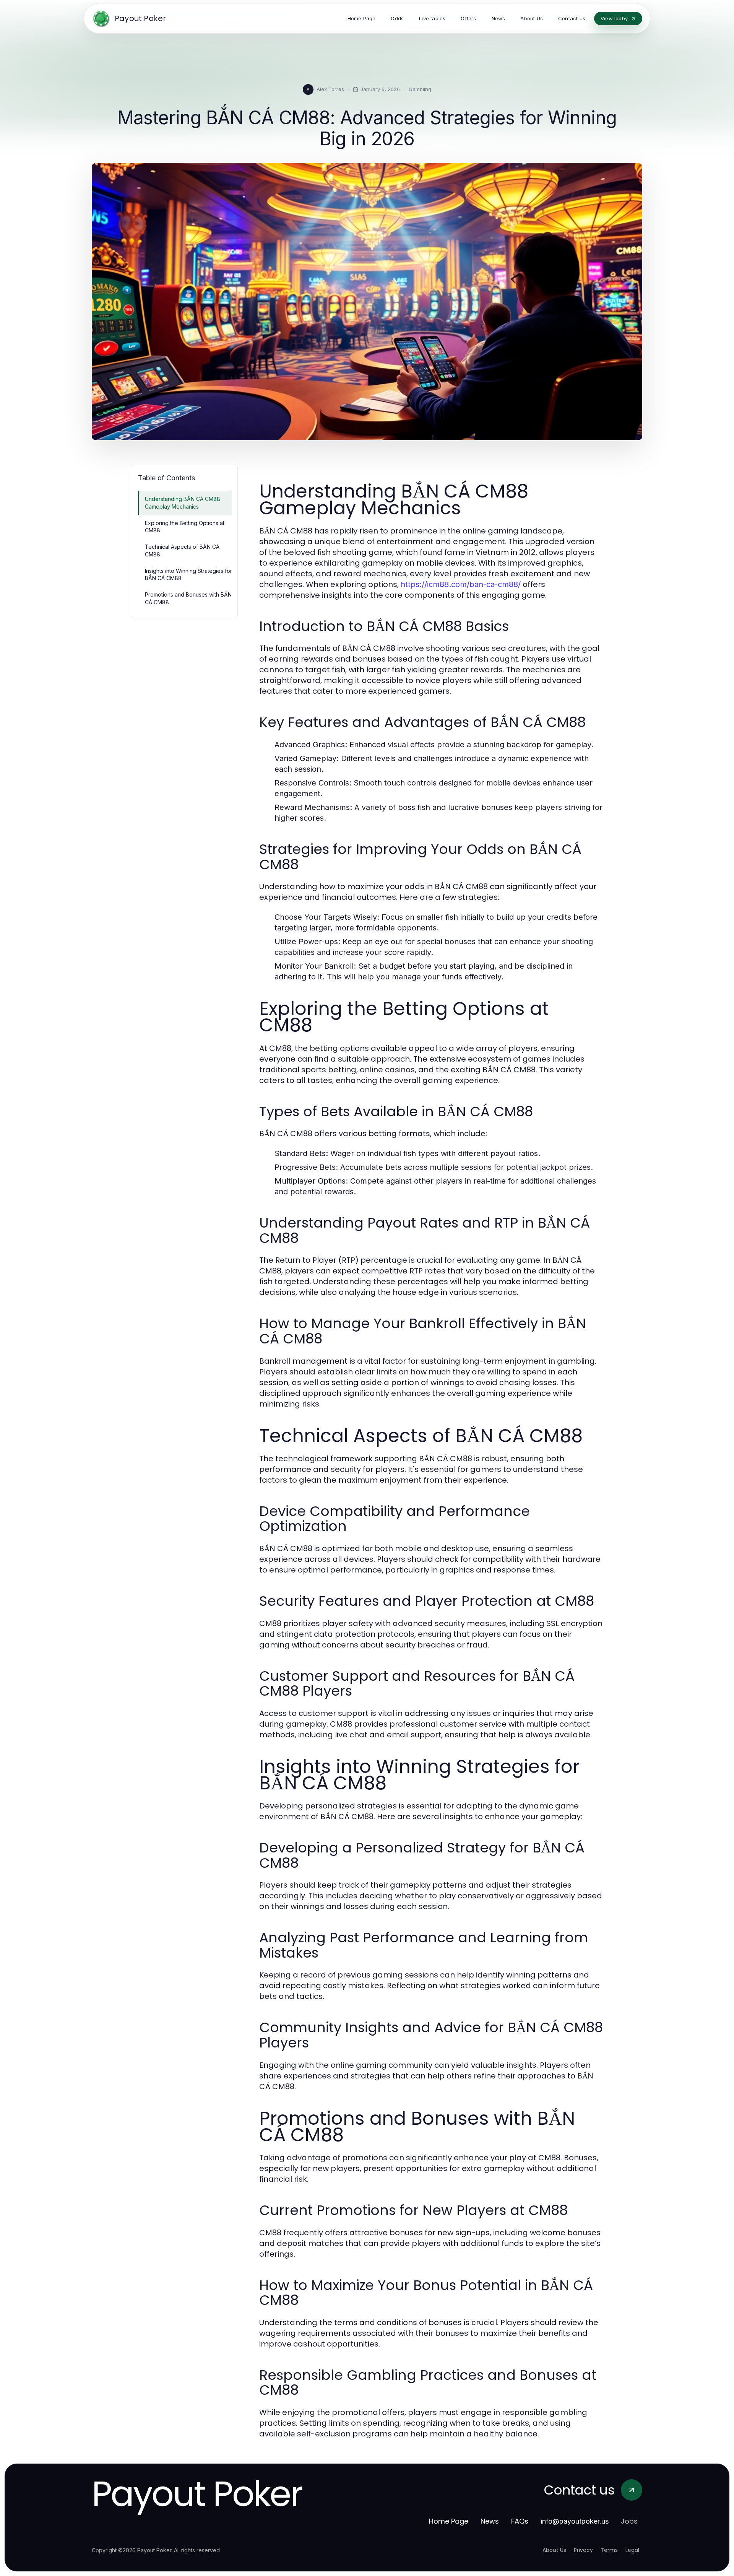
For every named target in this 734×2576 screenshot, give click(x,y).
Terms (609, 2550)
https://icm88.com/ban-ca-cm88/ (461, 584)
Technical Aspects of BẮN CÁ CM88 (182, 550)
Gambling (420, 89)
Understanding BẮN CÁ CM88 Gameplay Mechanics (183, 503)
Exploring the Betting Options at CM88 (185, 527)
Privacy (583, 2550)
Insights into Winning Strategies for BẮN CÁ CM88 (188, 574)
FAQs (520, 2521)
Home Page (449, 2521)
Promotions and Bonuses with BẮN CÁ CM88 (188, 598)
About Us (554, 2550)
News (490, 2521)
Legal (632, 2550)
